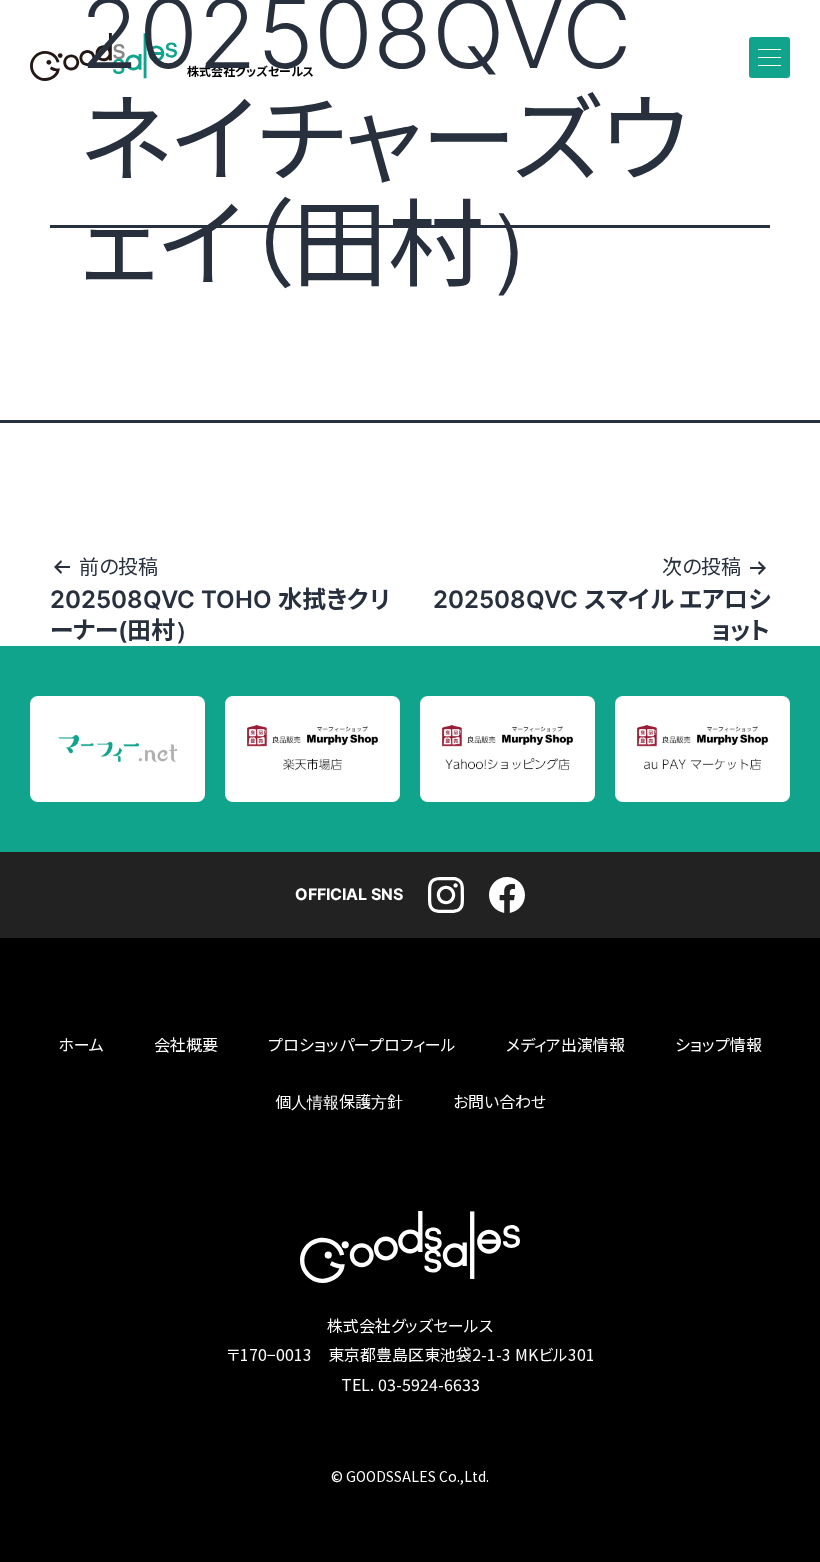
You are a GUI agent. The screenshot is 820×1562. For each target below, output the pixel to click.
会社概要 (186, 1045)
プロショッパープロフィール (362, 1045)
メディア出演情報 (565, 1045)
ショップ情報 (718, 1045)
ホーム (81, 1045)
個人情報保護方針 (339, 1102)
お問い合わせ (499, 1102)
